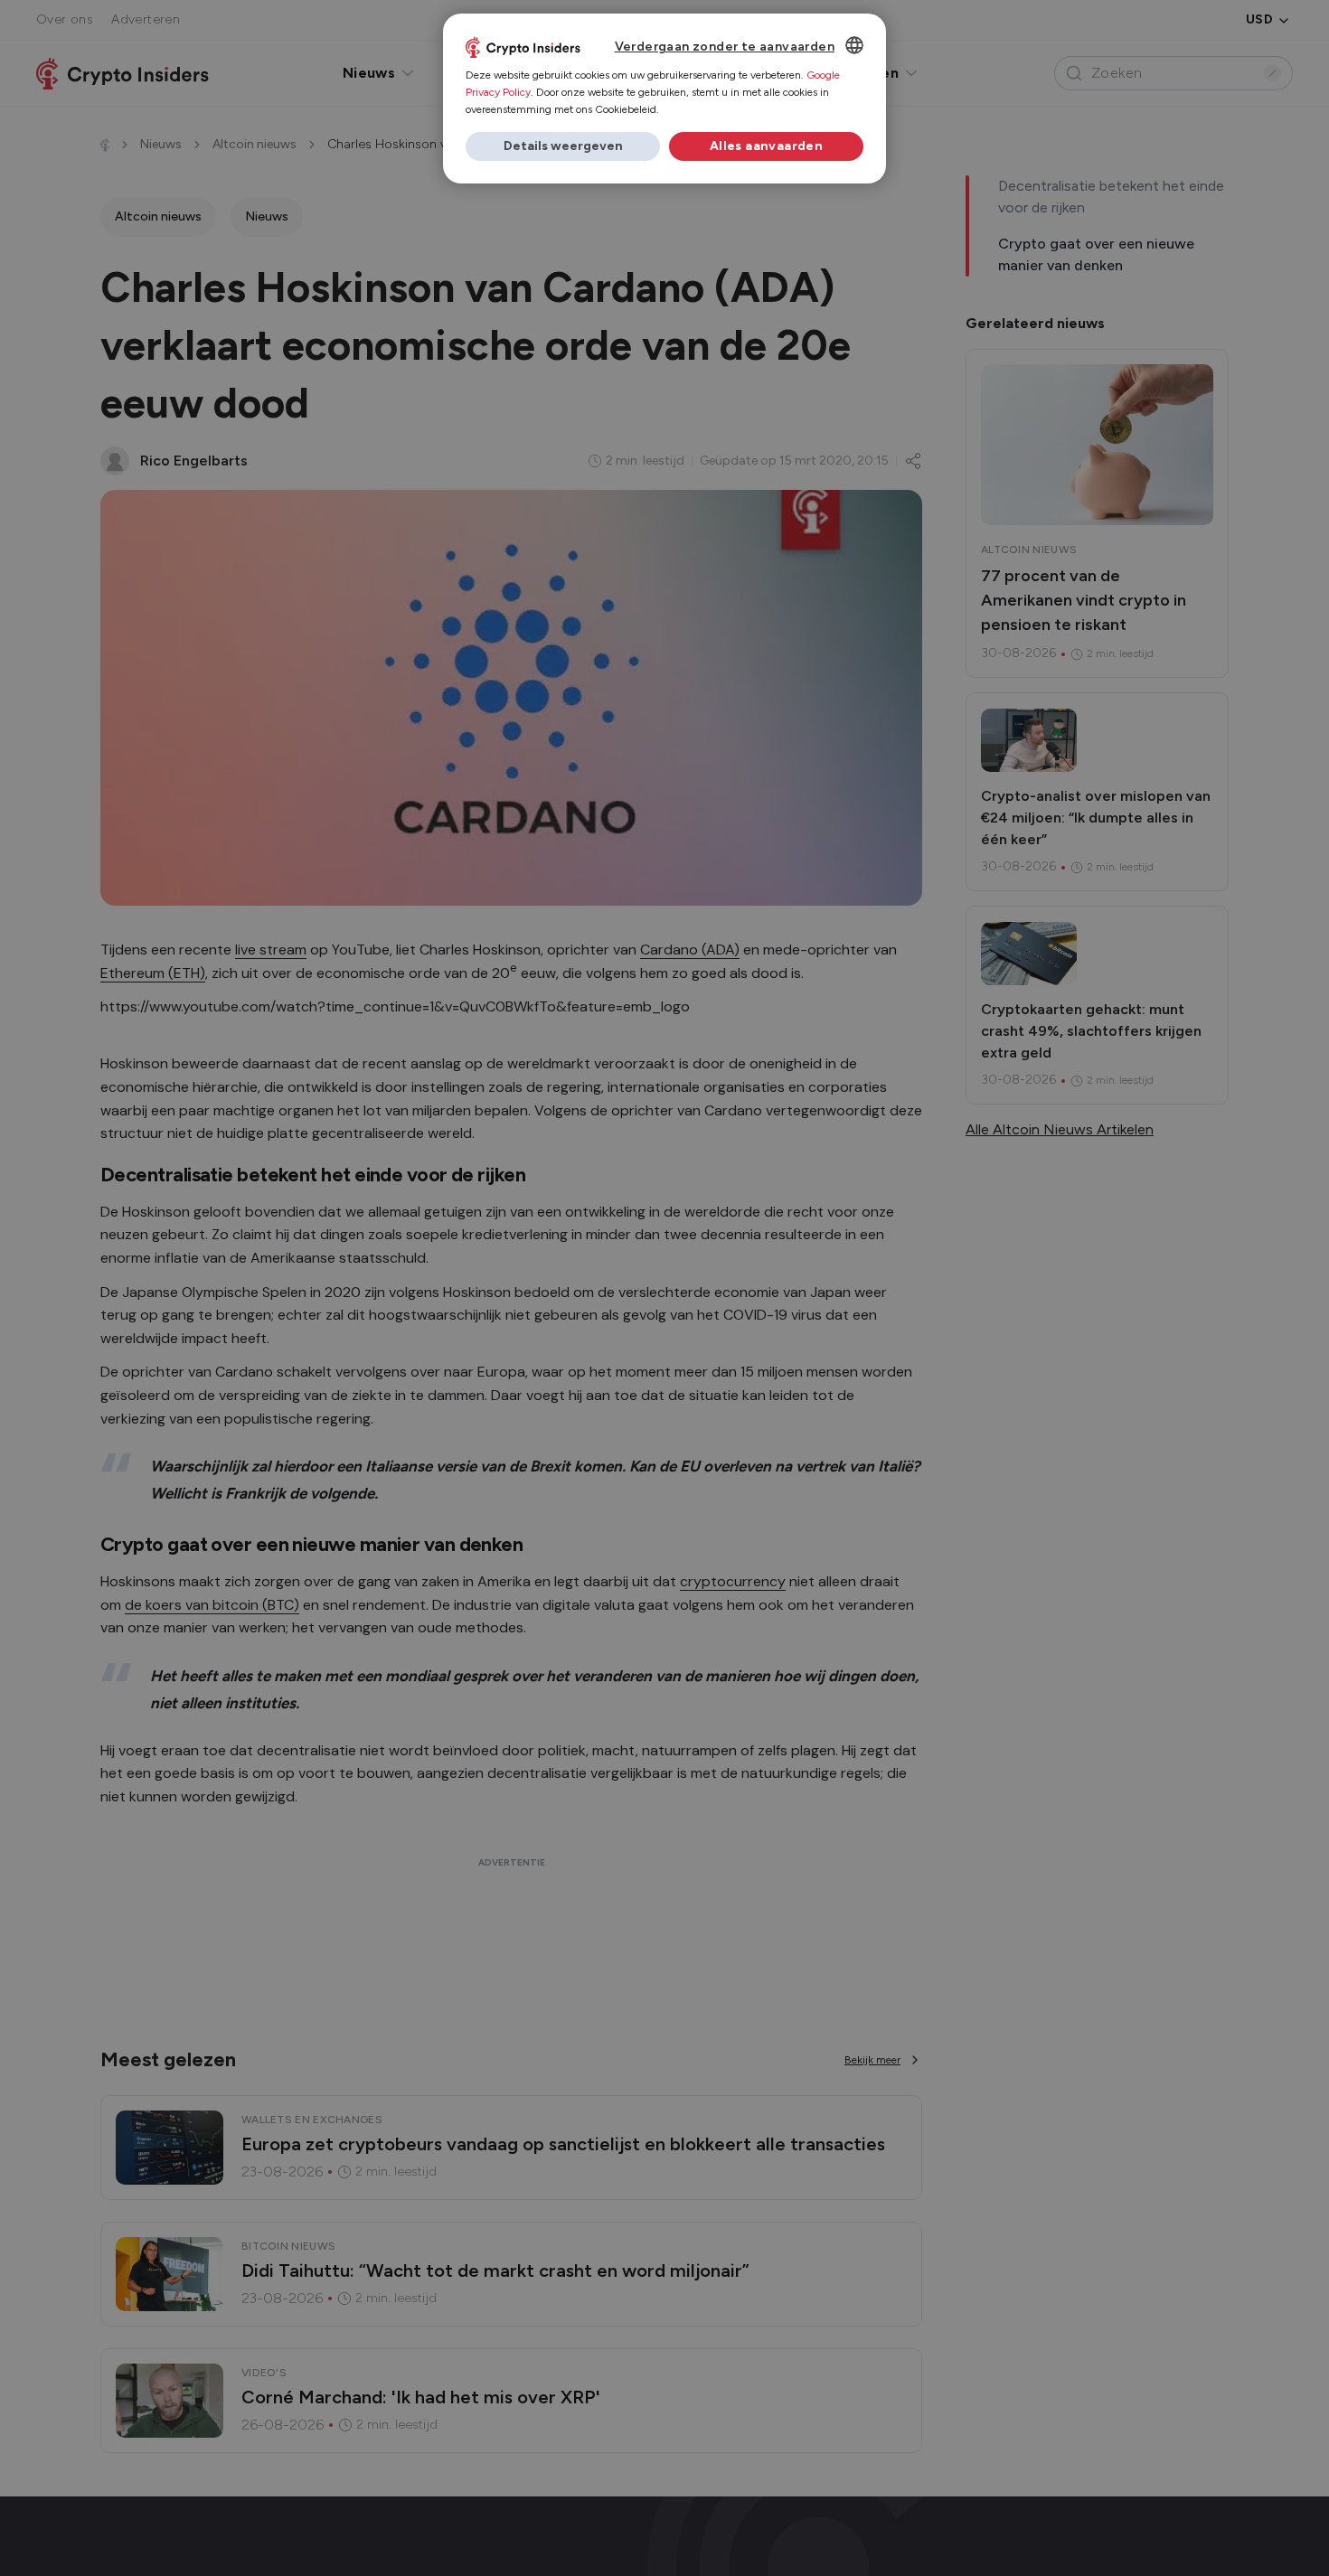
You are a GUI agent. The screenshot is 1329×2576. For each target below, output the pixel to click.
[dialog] (664, 99)
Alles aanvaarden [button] (766, 146)
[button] (563, 146)
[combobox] (854, 45)
